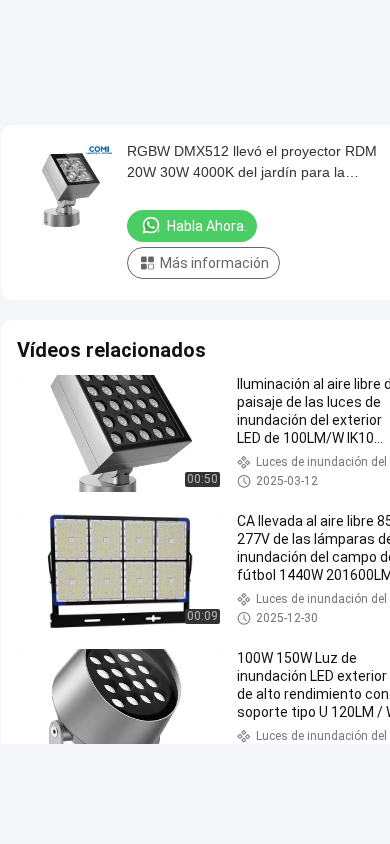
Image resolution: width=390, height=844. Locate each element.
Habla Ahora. (207, 226)
